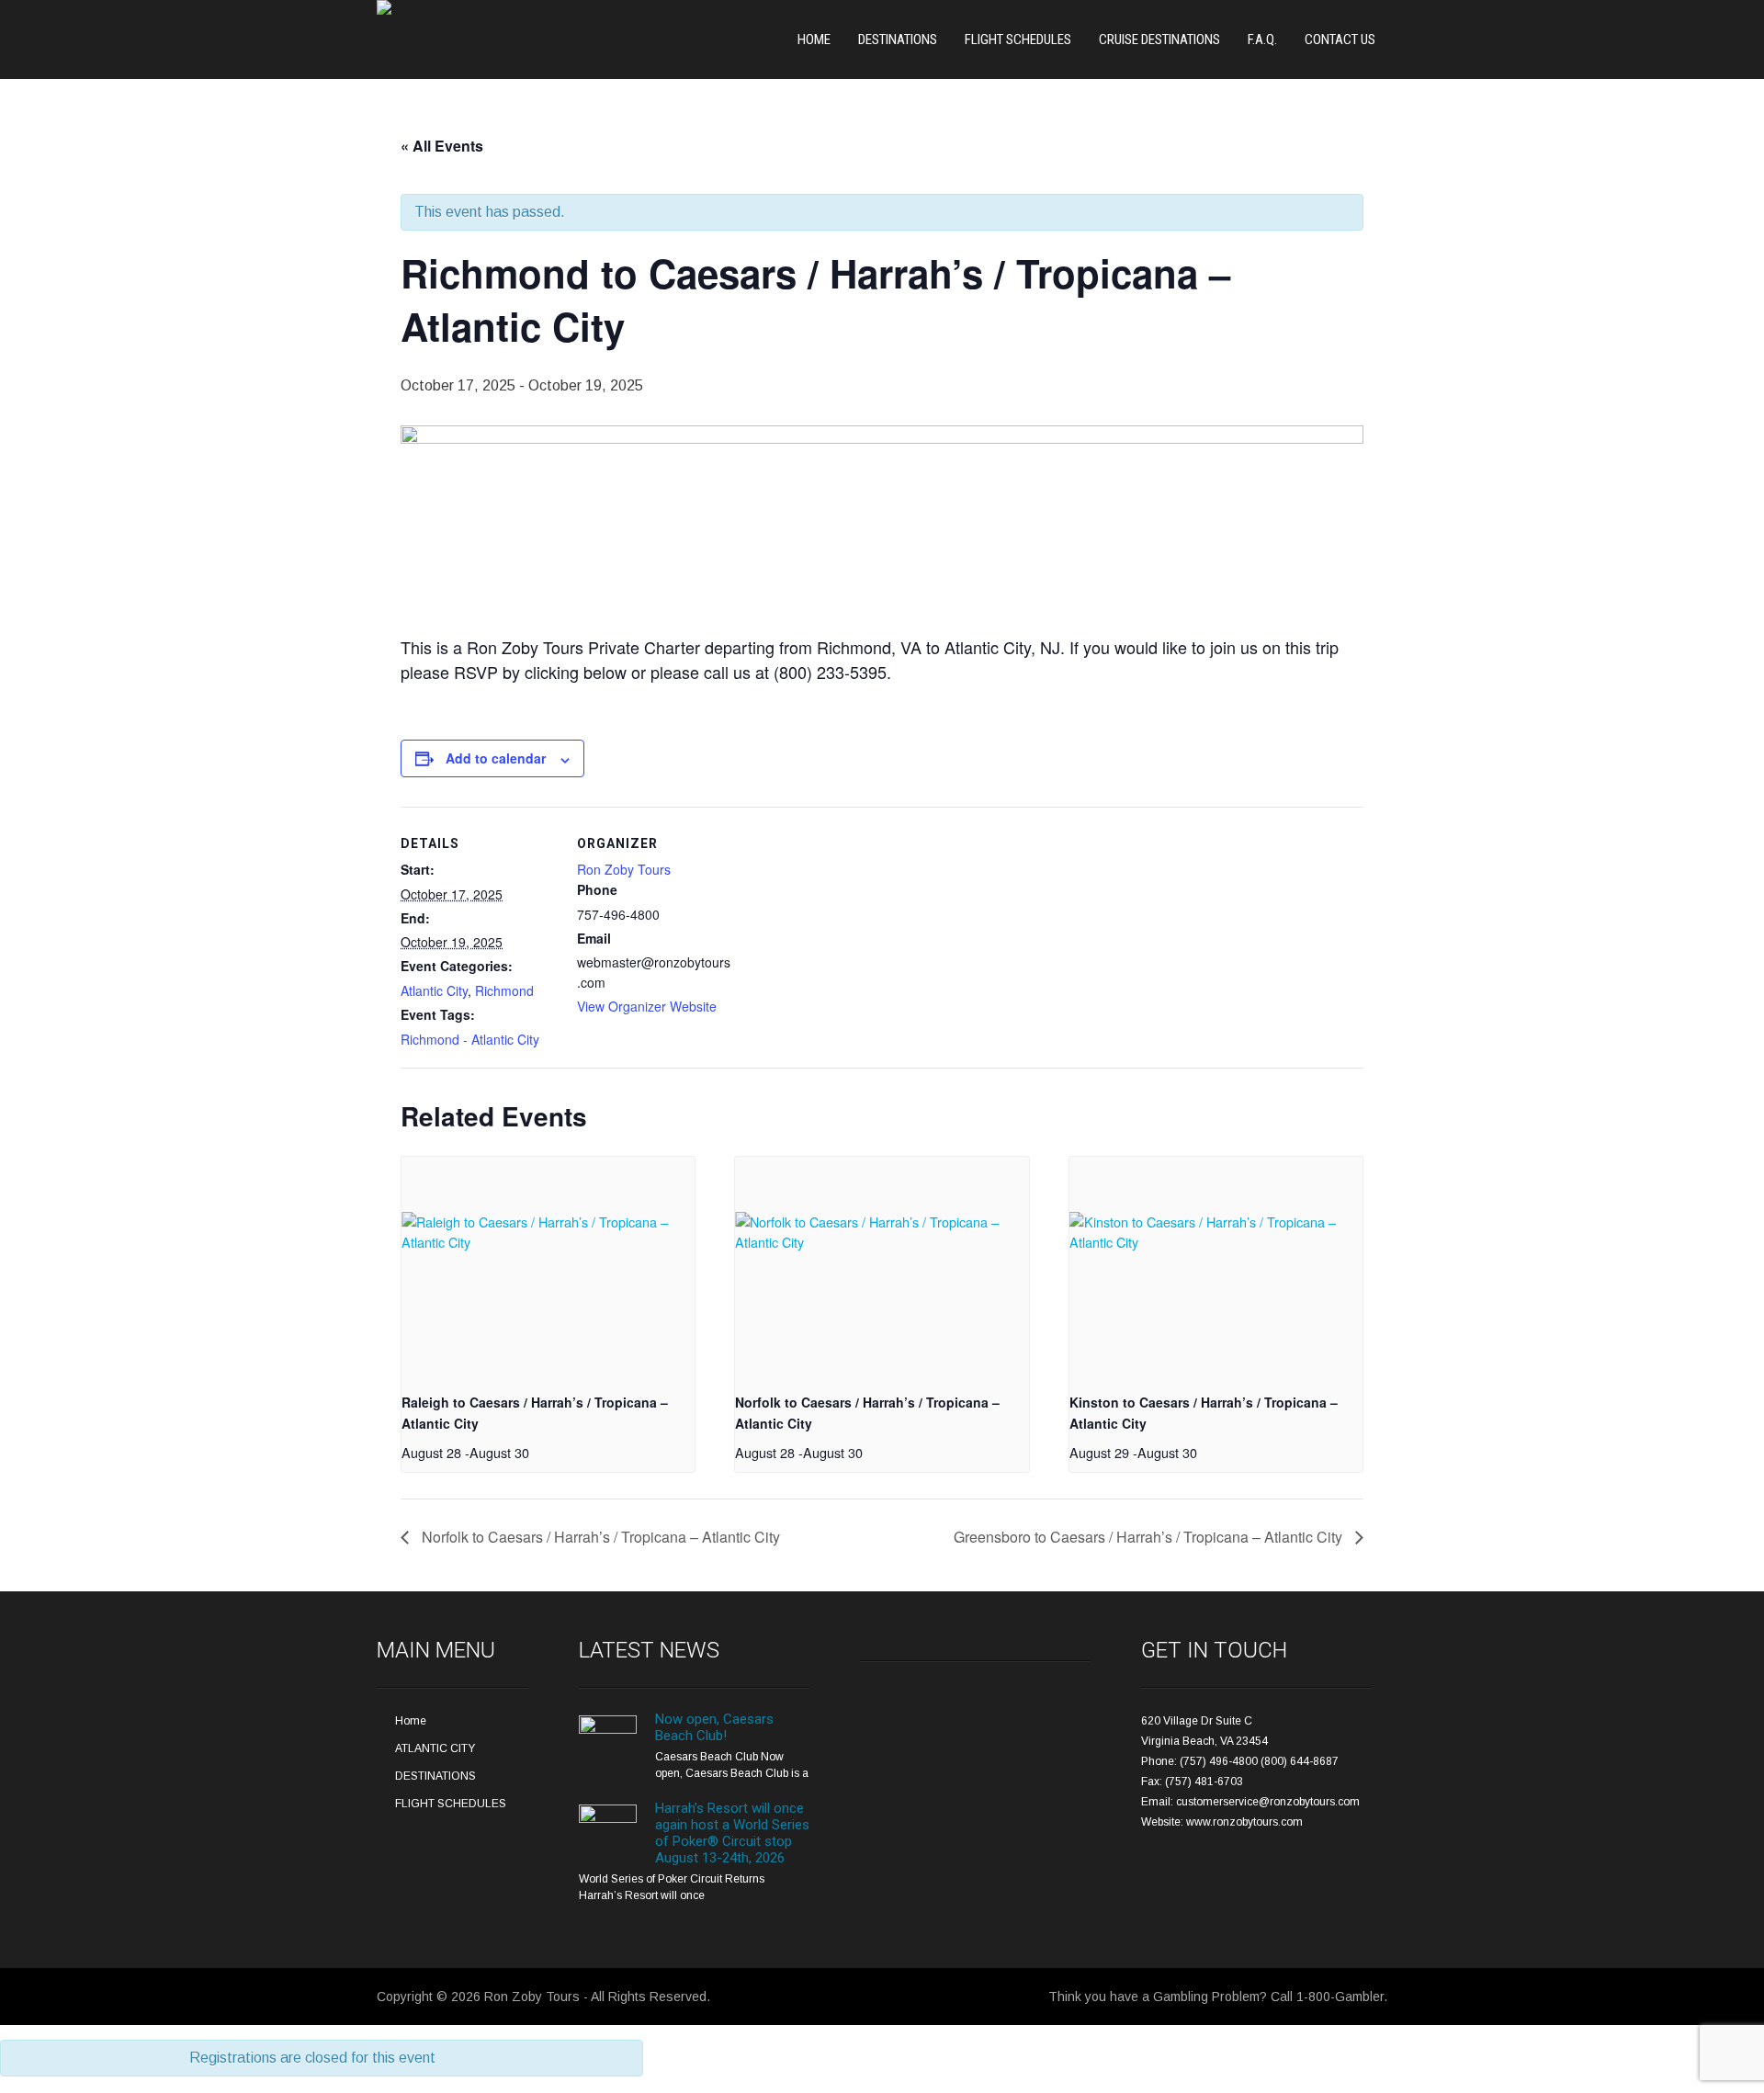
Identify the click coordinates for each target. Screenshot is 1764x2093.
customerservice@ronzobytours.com (1268, 1802)
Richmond (504, 990)
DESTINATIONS (435, 1776)
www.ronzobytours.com (1244, 1822)
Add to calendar (496, 758)
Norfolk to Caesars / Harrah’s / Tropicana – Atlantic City (599, 1537)
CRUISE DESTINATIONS (1159, 40)
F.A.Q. (1262, 40)
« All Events (442, 146)
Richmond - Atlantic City (470, 1039)
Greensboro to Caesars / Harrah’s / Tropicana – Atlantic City (1150, 1537)
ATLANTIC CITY (435, 1748)
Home (814, 40)
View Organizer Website (647, 1006)
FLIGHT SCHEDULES (1018, 40)
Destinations (898, 40)
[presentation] (548, 1267)
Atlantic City (434, 990)
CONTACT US (1340, 40)
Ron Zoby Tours (624, 869)
